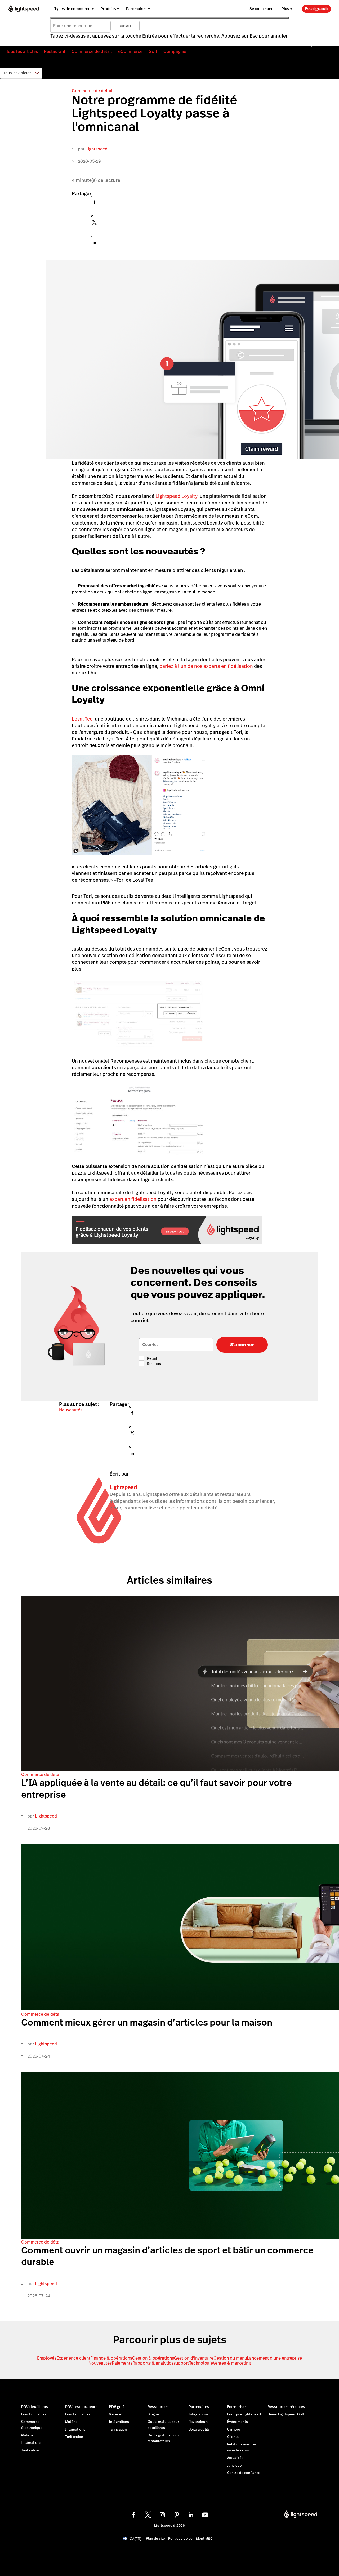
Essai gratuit (317, 9)
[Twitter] (94, 224)
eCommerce (130, 52)
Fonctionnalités (34, 2414)
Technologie (201, 2363)
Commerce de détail (92, 52)
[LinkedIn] (94, 244)
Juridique (234, 2466)
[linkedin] (191, 2515)
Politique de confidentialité (190, 2539)
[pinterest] (177, 2515)
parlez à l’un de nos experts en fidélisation (206, 666)
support (181, 2363)
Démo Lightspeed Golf (286, 2414)
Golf (153, 52)
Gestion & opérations (153, 2358)
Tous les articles (22, 52)
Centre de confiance (244, 2473)
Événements (237, 2422)
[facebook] (134, 2515)
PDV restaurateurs (81, 2407)
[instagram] (162, 2515)
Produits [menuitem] (108, 9)
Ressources (158, 2407)
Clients (233, 2437)
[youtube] (205, 2515)
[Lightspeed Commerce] (24, 9)
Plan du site (155, 2539)
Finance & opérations (111, 2358)
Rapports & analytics (153, 2363)
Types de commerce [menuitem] (72, 9)
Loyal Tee (82, 719)
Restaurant (55, 52)
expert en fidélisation (133, 1199)
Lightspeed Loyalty (176, 496)
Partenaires (199, 2407)
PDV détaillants (35, 2407)
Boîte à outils (199, 2430)
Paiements (122, 2363)
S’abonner (242, 1345)
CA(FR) (135, 2539)
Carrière (234, 2430)
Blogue (153, 2414)
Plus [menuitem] (285, 9)
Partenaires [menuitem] (136, 9)
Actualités (235, 2458)
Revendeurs (199, 2422)
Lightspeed (97, 149)
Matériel (28, 2435)
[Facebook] (94, 204)
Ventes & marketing (232, 2363)
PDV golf (116, 2407)
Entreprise (236, 2407)
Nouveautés (71, 1410)
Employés (47, 2358)
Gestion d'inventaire (194, 2358)
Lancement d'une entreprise (274, 2358)
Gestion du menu (230, 2358)
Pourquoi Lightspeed (244, 2414)
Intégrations (31, 2443)
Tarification (30, 2450)
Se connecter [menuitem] (261, 9)
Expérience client (73, 2358)
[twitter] (148, 2515)
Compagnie (175, 52)
